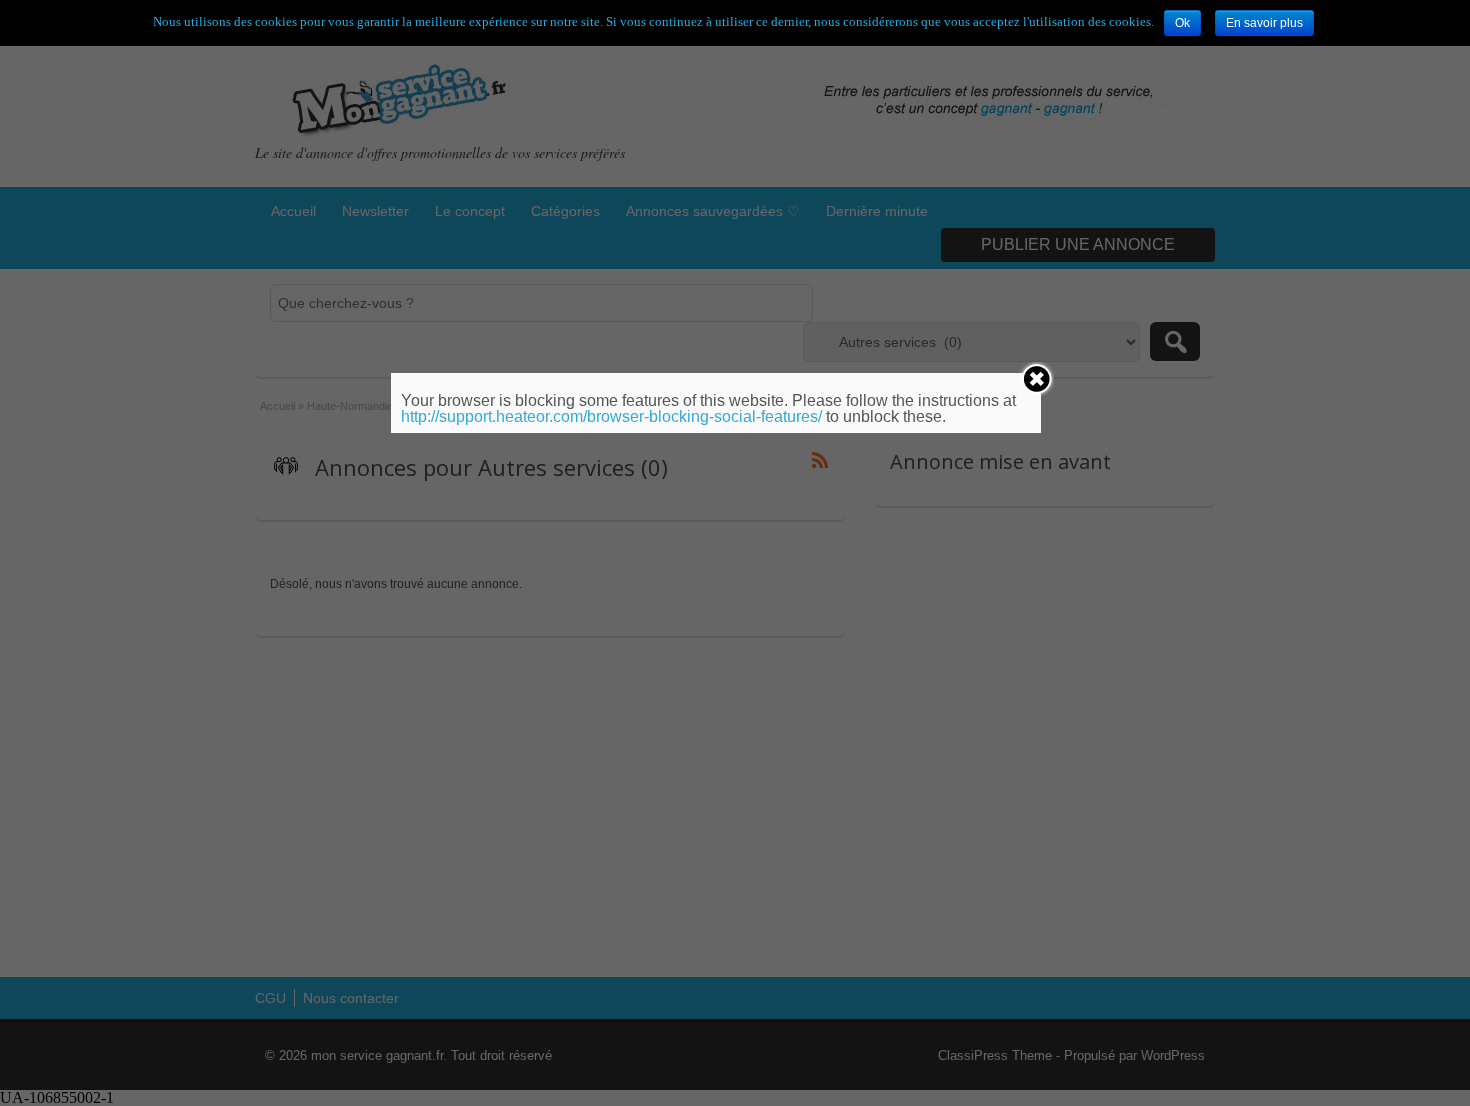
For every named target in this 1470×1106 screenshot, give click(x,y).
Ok (1182, 23)
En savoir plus (1264, 23)
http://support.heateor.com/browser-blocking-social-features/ (611, 416)
